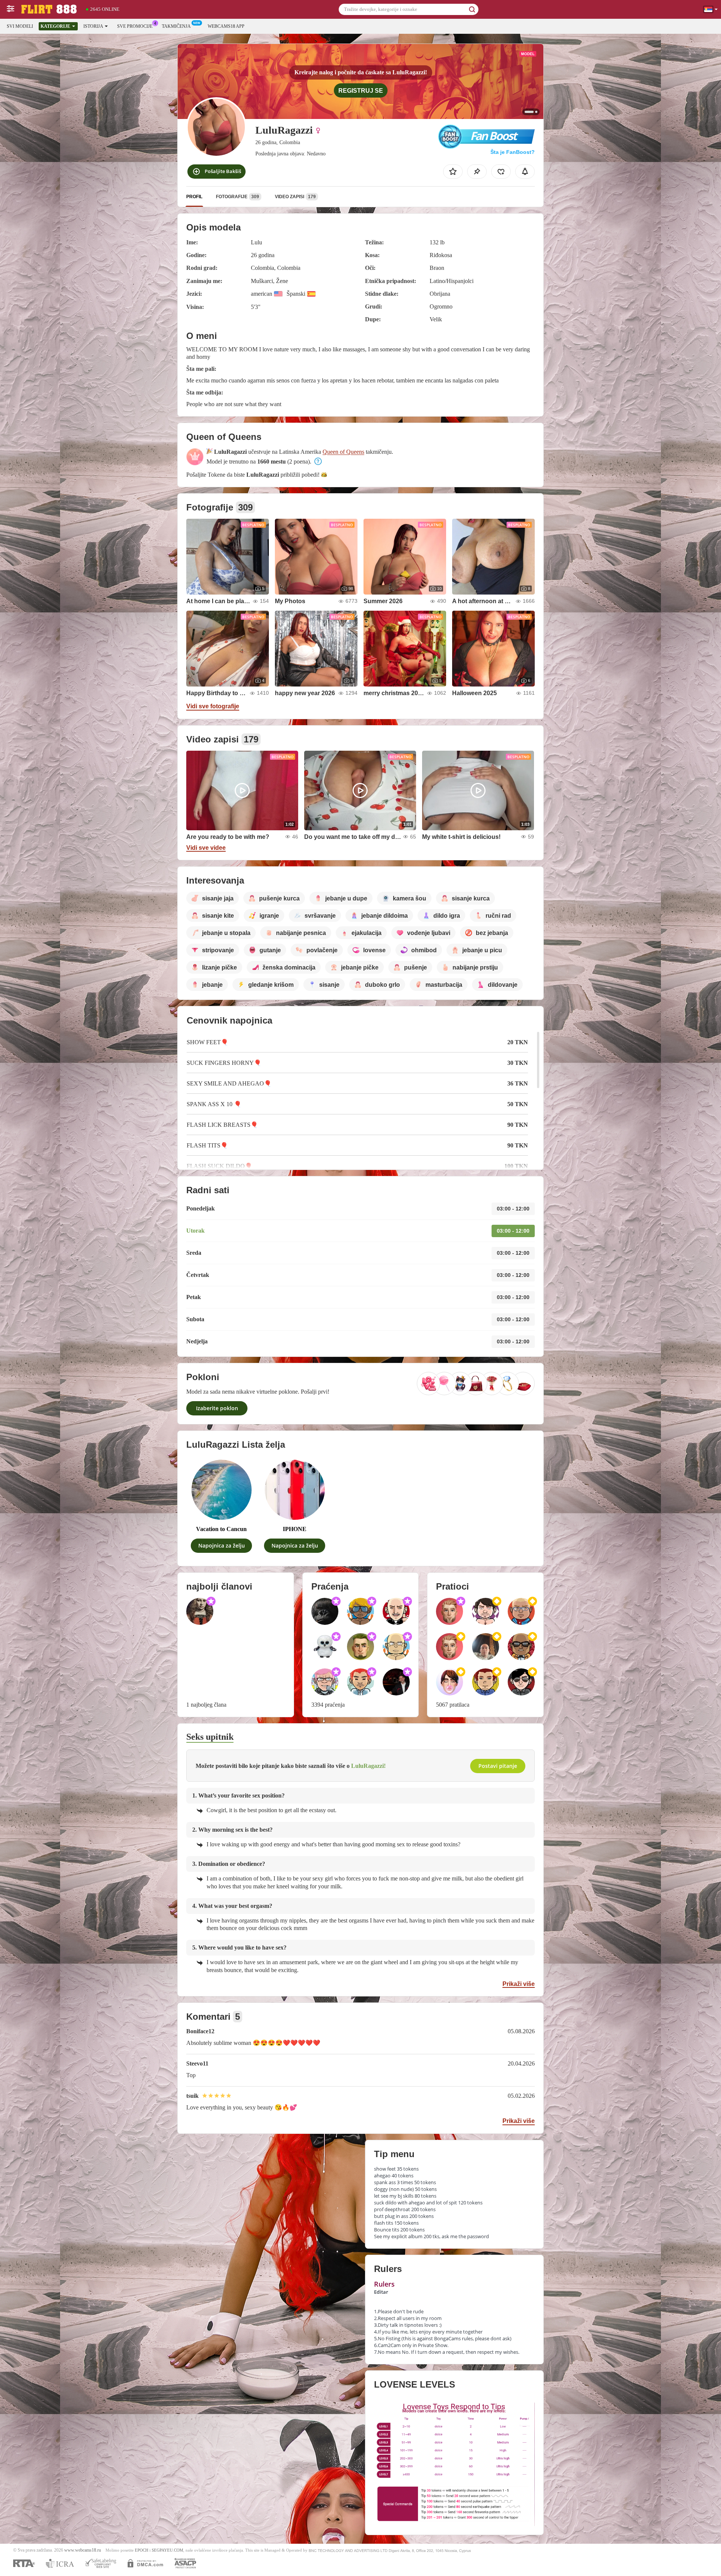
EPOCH (142, 2550)
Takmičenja (176, 26)
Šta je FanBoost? (513, 152)
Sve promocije (135, 26)
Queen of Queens (343, 452)
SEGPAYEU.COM (167, 2550)
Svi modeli (20, 26)
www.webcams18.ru (83, 2550)
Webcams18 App (226, 26)
